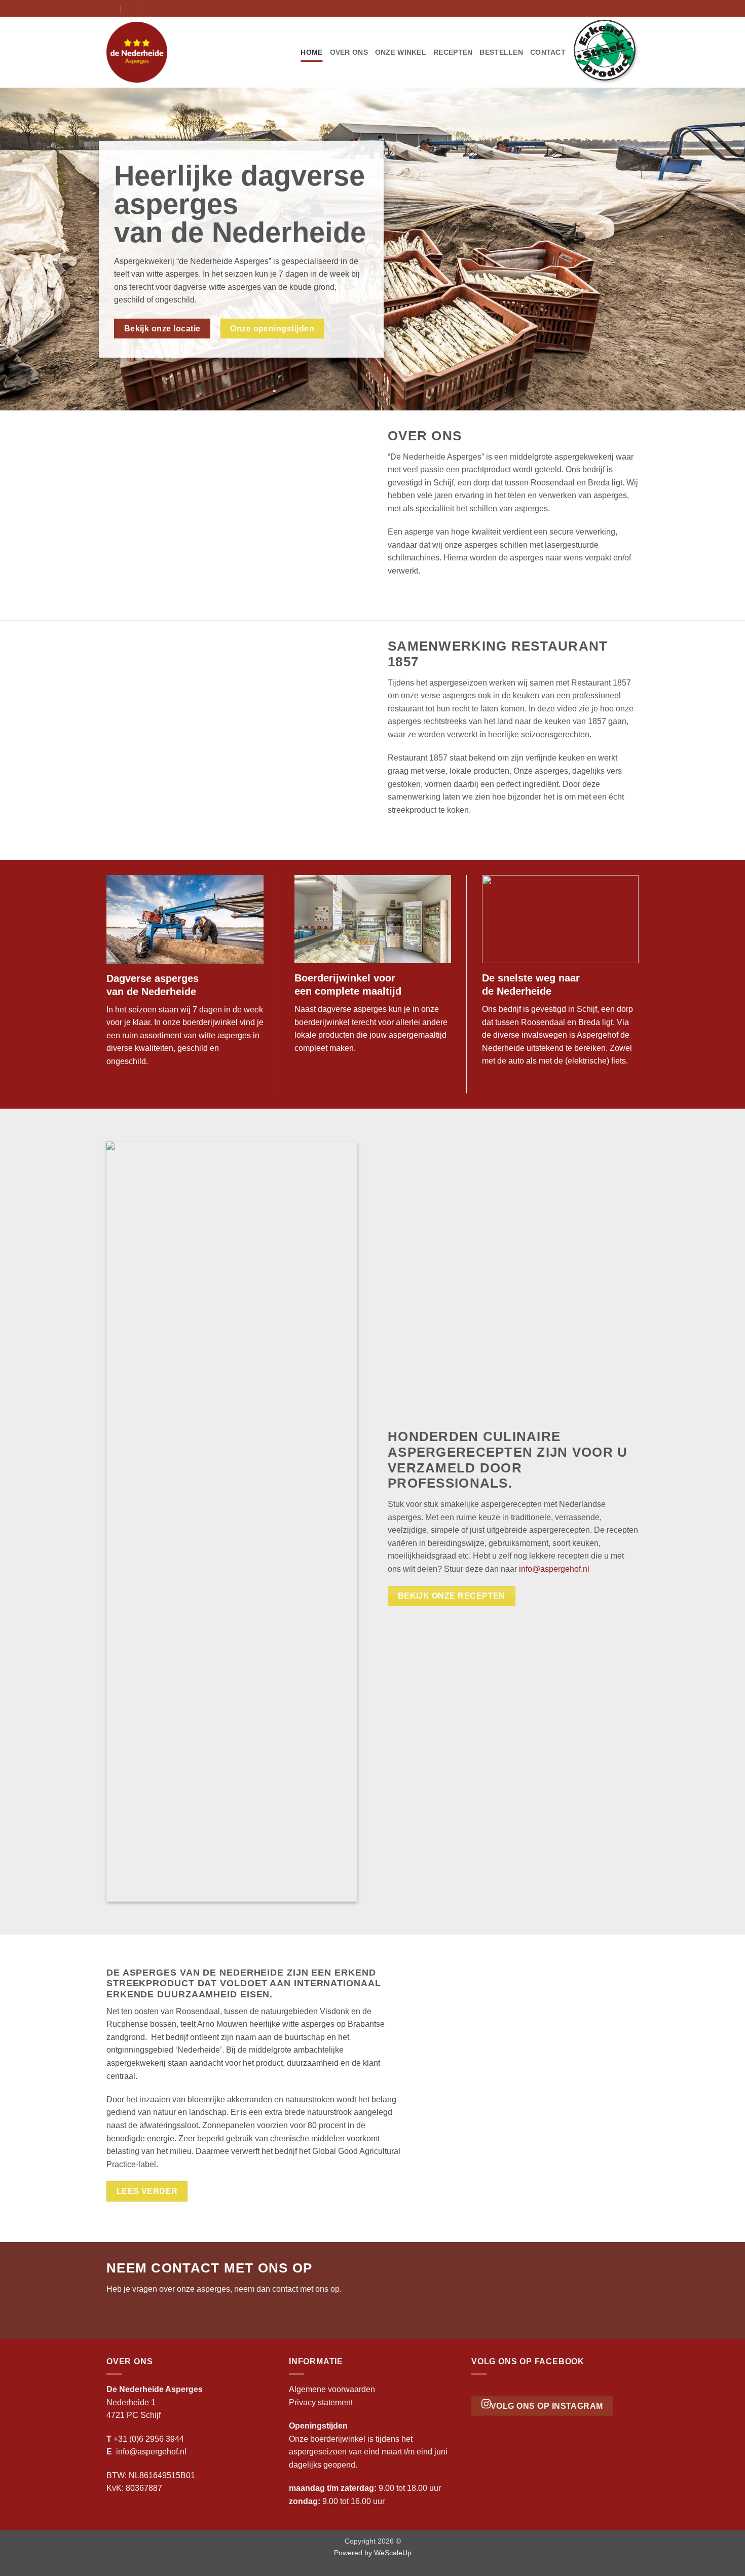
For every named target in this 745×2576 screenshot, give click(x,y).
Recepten (453, 52)
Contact (548, 52)
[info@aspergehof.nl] (131, 8)
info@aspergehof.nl (554, 1569)
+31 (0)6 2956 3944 (149, 2439)
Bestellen (501, 52)
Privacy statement (321, 2402)
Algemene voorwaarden (332, 2389)
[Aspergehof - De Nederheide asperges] (157, 52)
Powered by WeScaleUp (373, 2553)
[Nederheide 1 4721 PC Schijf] (111, 8)
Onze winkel (401, 52)
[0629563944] (151, 8)
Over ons (349, 52)
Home (311, 52)
